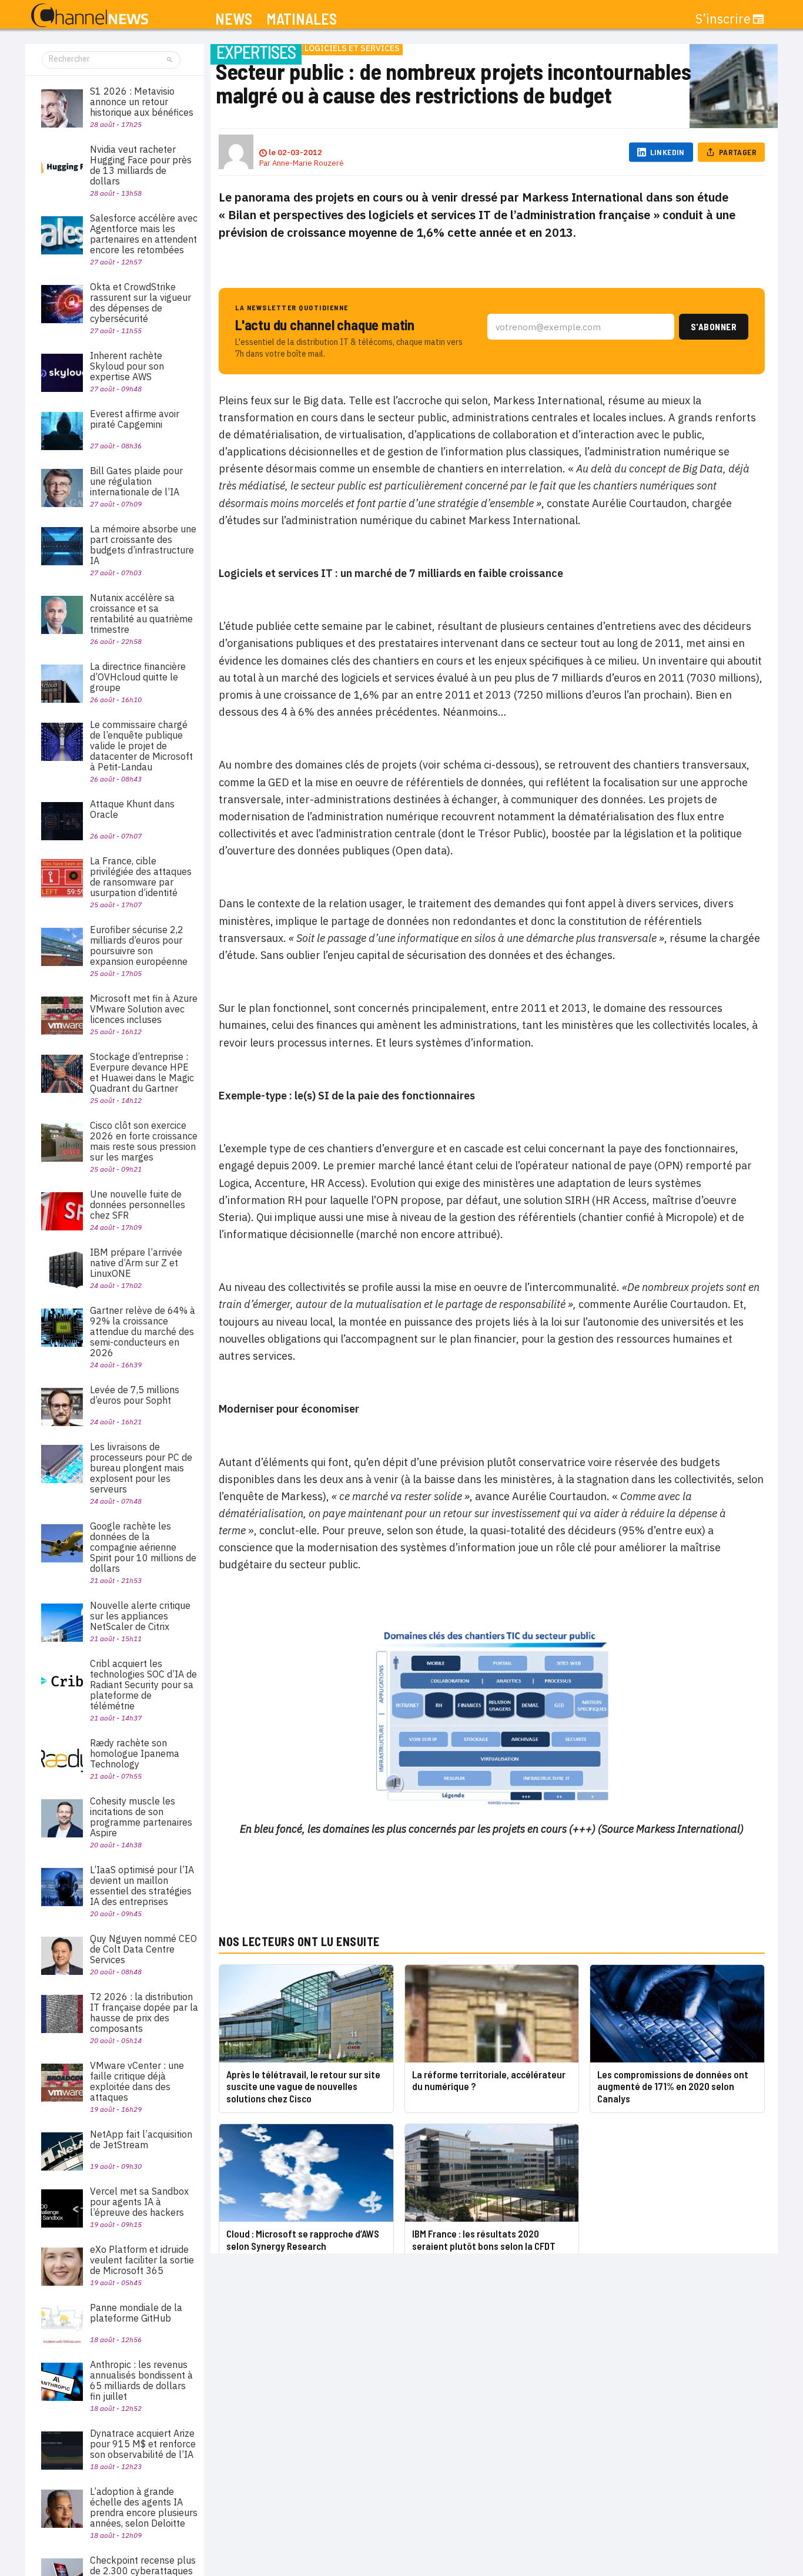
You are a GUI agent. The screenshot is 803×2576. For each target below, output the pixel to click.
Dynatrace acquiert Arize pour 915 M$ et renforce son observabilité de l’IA (143, 2444)
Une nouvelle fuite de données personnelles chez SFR (138, 1205)
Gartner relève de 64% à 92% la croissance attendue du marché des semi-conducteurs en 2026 (143, 1331)
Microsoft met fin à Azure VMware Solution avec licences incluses (144, 1009)
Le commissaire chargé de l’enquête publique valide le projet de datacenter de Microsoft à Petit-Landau (141, 746)
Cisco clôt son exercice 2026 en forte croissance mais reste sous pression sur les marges (144, 1141)
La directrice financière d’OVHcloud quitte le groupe (138, 677)
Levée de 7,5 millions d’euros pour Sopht (135, 1395)
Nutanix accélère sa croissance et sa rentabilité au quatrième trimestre (141, 613)
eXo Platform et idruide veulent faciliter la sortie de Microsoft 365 (142, 2260)
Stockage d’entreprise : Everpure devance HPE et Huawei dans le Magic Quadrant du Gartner (142, 1072)
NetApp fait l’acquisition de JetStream (141, 2139)
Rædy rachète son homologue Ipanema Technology (135, 1753)
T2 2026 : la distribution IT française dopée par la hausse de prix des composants (144, 2012)
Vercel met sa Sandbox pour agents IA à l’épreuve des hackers (139, 2202)
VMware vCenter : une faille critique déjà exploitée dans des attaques (137, 2081)
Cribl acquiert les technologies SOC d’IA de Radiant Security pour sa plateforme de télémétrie (143, 1685)
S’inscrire (723, 19)
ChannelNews (90, 16)
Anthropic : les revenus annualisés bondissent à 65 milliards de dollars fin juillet (141, 2380)
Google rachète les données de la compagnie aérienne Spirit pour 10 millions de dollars (143, 1547)
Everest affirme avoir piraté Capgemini (135, 419)
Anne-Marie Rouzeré (308, 163)
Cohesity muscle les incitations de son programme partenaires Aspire (141, 1817)
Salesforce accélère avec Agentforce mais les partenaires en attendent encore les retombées (144, 234)
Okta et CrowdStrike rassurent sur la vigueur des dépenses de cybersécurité (140, 303)
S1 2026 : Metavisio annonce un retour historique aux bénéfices (142, 102)
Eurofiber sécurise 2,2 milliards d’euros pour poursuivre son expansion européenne (139, 945)
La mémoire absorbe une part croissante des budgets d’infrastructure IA (143, 545)
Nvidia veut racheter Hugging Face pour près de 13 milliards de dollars (141, 165)
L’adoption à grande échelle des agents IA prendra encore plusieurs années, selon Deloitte (144, 2507)
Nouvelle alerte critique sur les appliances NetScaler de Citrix (140, 1616)
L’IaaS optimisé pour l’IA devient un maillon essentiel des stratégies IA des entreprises (142, 1886)
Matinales (302, 19)
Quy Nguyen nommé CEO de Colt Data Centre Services (143, 1949)
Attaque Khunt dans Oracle (132, 809)
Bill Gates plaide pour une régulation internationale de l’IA (136, 481)
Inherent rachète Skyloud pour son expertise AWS (127, 366)
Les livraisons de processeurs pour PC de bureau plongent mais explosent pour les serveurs (141, 1468)
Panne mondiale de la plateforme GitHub (136, 2313)
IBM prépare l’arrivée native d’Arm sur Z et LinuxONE (136, 1263)
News (234, 19)
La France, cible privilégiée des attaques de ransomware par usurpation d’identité (141, 877)
